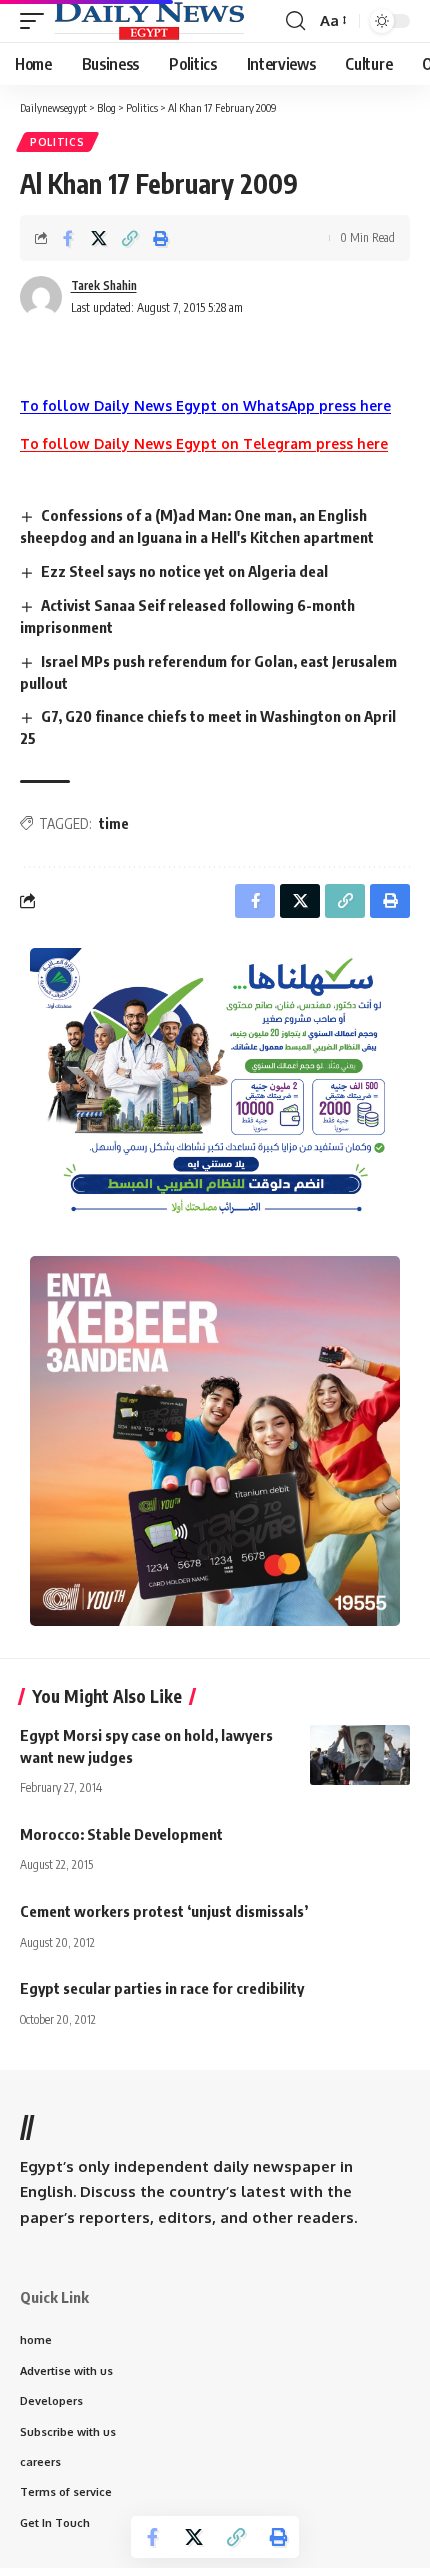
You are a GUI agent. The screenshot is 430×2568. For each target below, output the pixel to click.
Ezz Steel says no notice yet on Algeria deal (184, 571)
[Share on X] (99, 238)
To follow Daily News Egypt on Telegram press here (204, 443)
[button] (37, 21)
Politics (57, 142)
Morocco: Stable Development (121, 1834)
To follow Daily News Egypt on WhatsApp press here (205, 405)
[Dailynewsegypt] (149, 21)
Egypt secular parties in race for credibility (162, 1988)
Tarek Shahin (104, 285)
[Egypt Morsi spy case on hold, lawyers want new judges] (360, 1755)
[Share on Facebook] (68, 238)
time (114, 823)
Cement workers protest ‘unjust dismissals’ (164, 1911)
